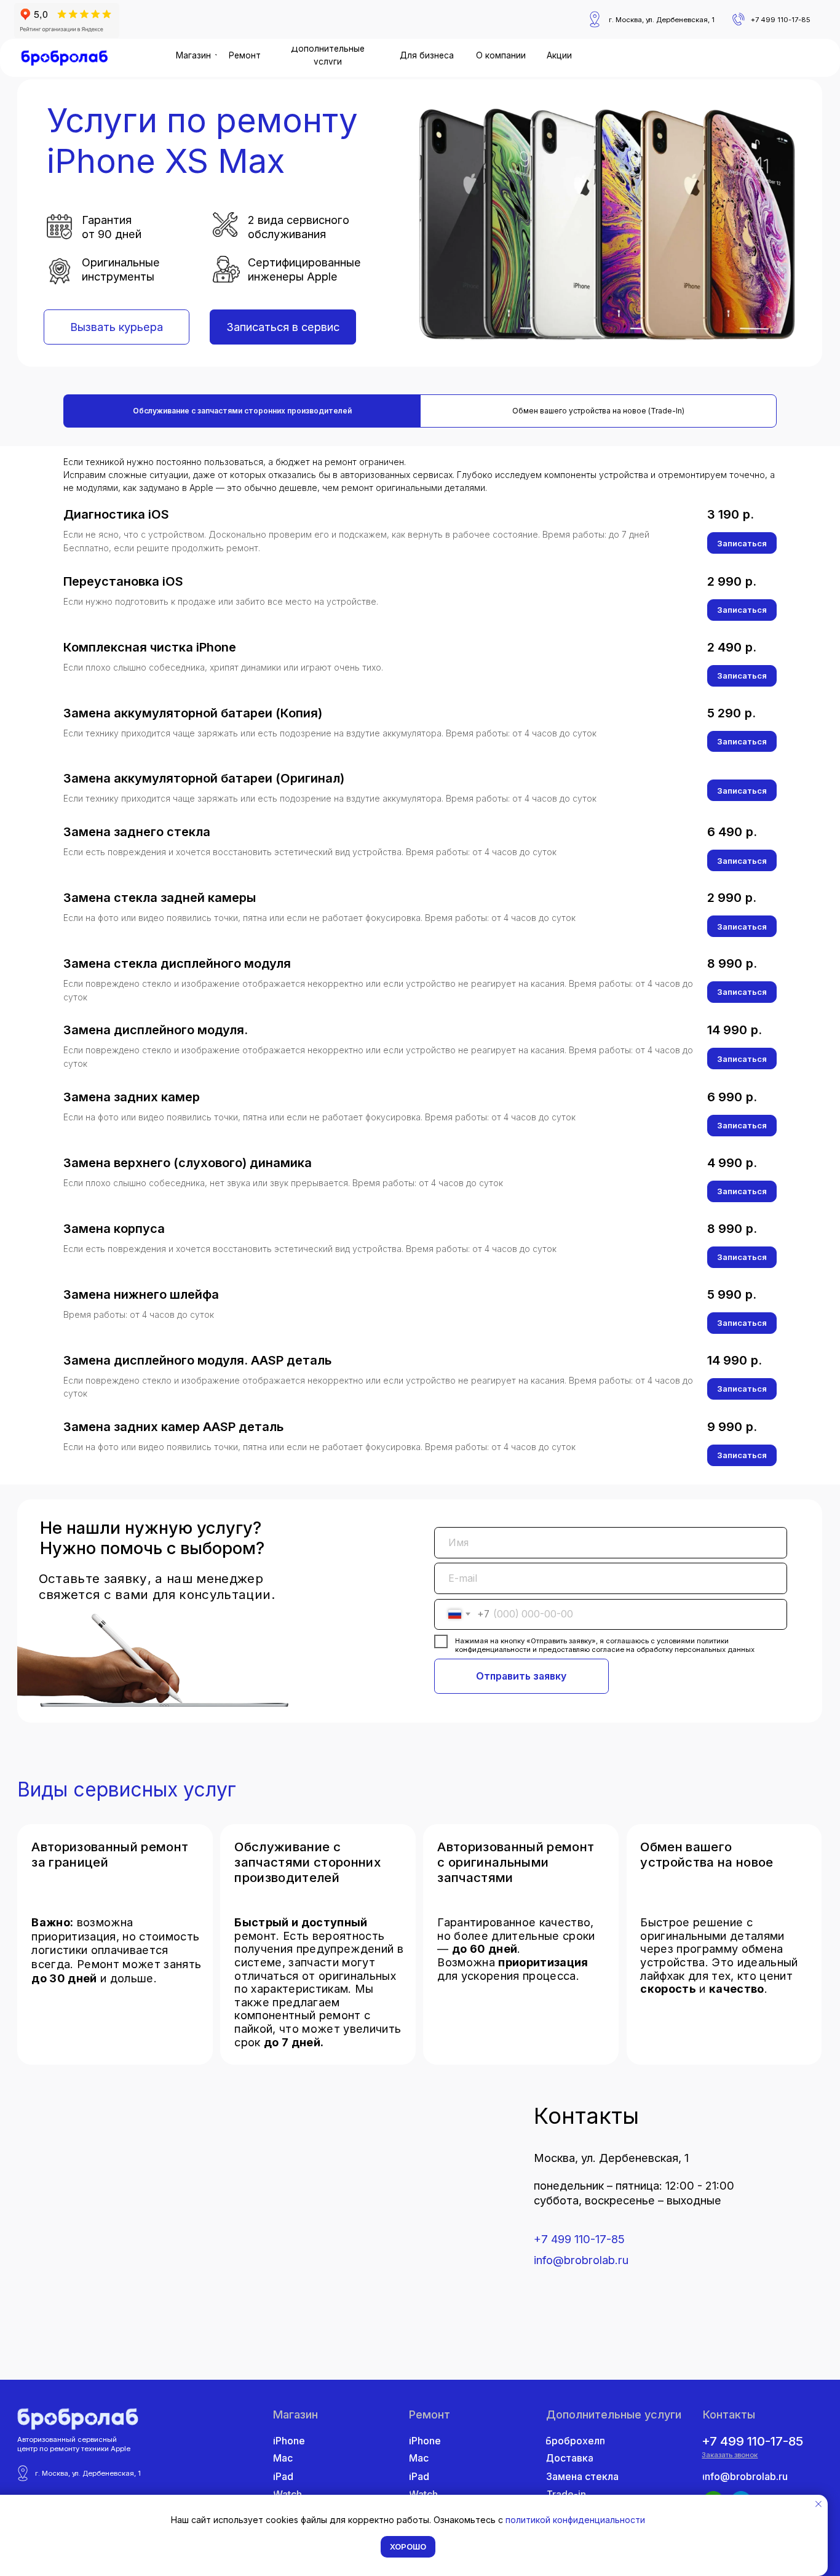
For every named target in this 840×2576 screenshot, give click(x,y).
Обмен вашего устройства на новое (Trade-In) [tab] (598, 411)
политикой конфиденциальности (575, 2520)
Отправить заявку (521, 1676)
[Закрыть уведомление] (818, 2504)
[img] (65, 58)
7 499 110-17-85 (783, 20)
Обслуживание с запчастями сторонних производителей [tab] (242, 411)
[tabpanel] (420, 965)
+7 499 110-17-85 (579, 2239)
